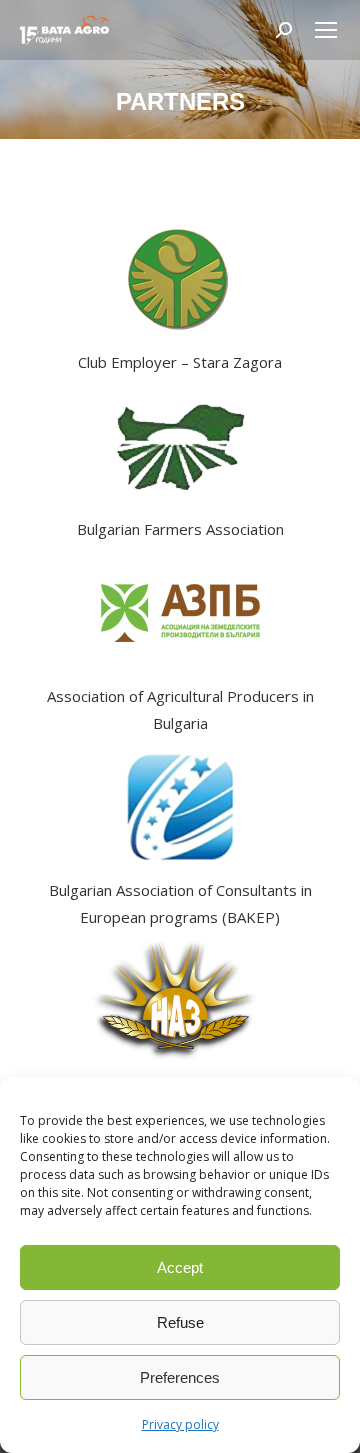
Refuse (180, 1322)
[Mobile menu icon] (326, 30)
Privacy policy (180, 1424)
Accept (180, 1267)
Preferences (180, 1377)
